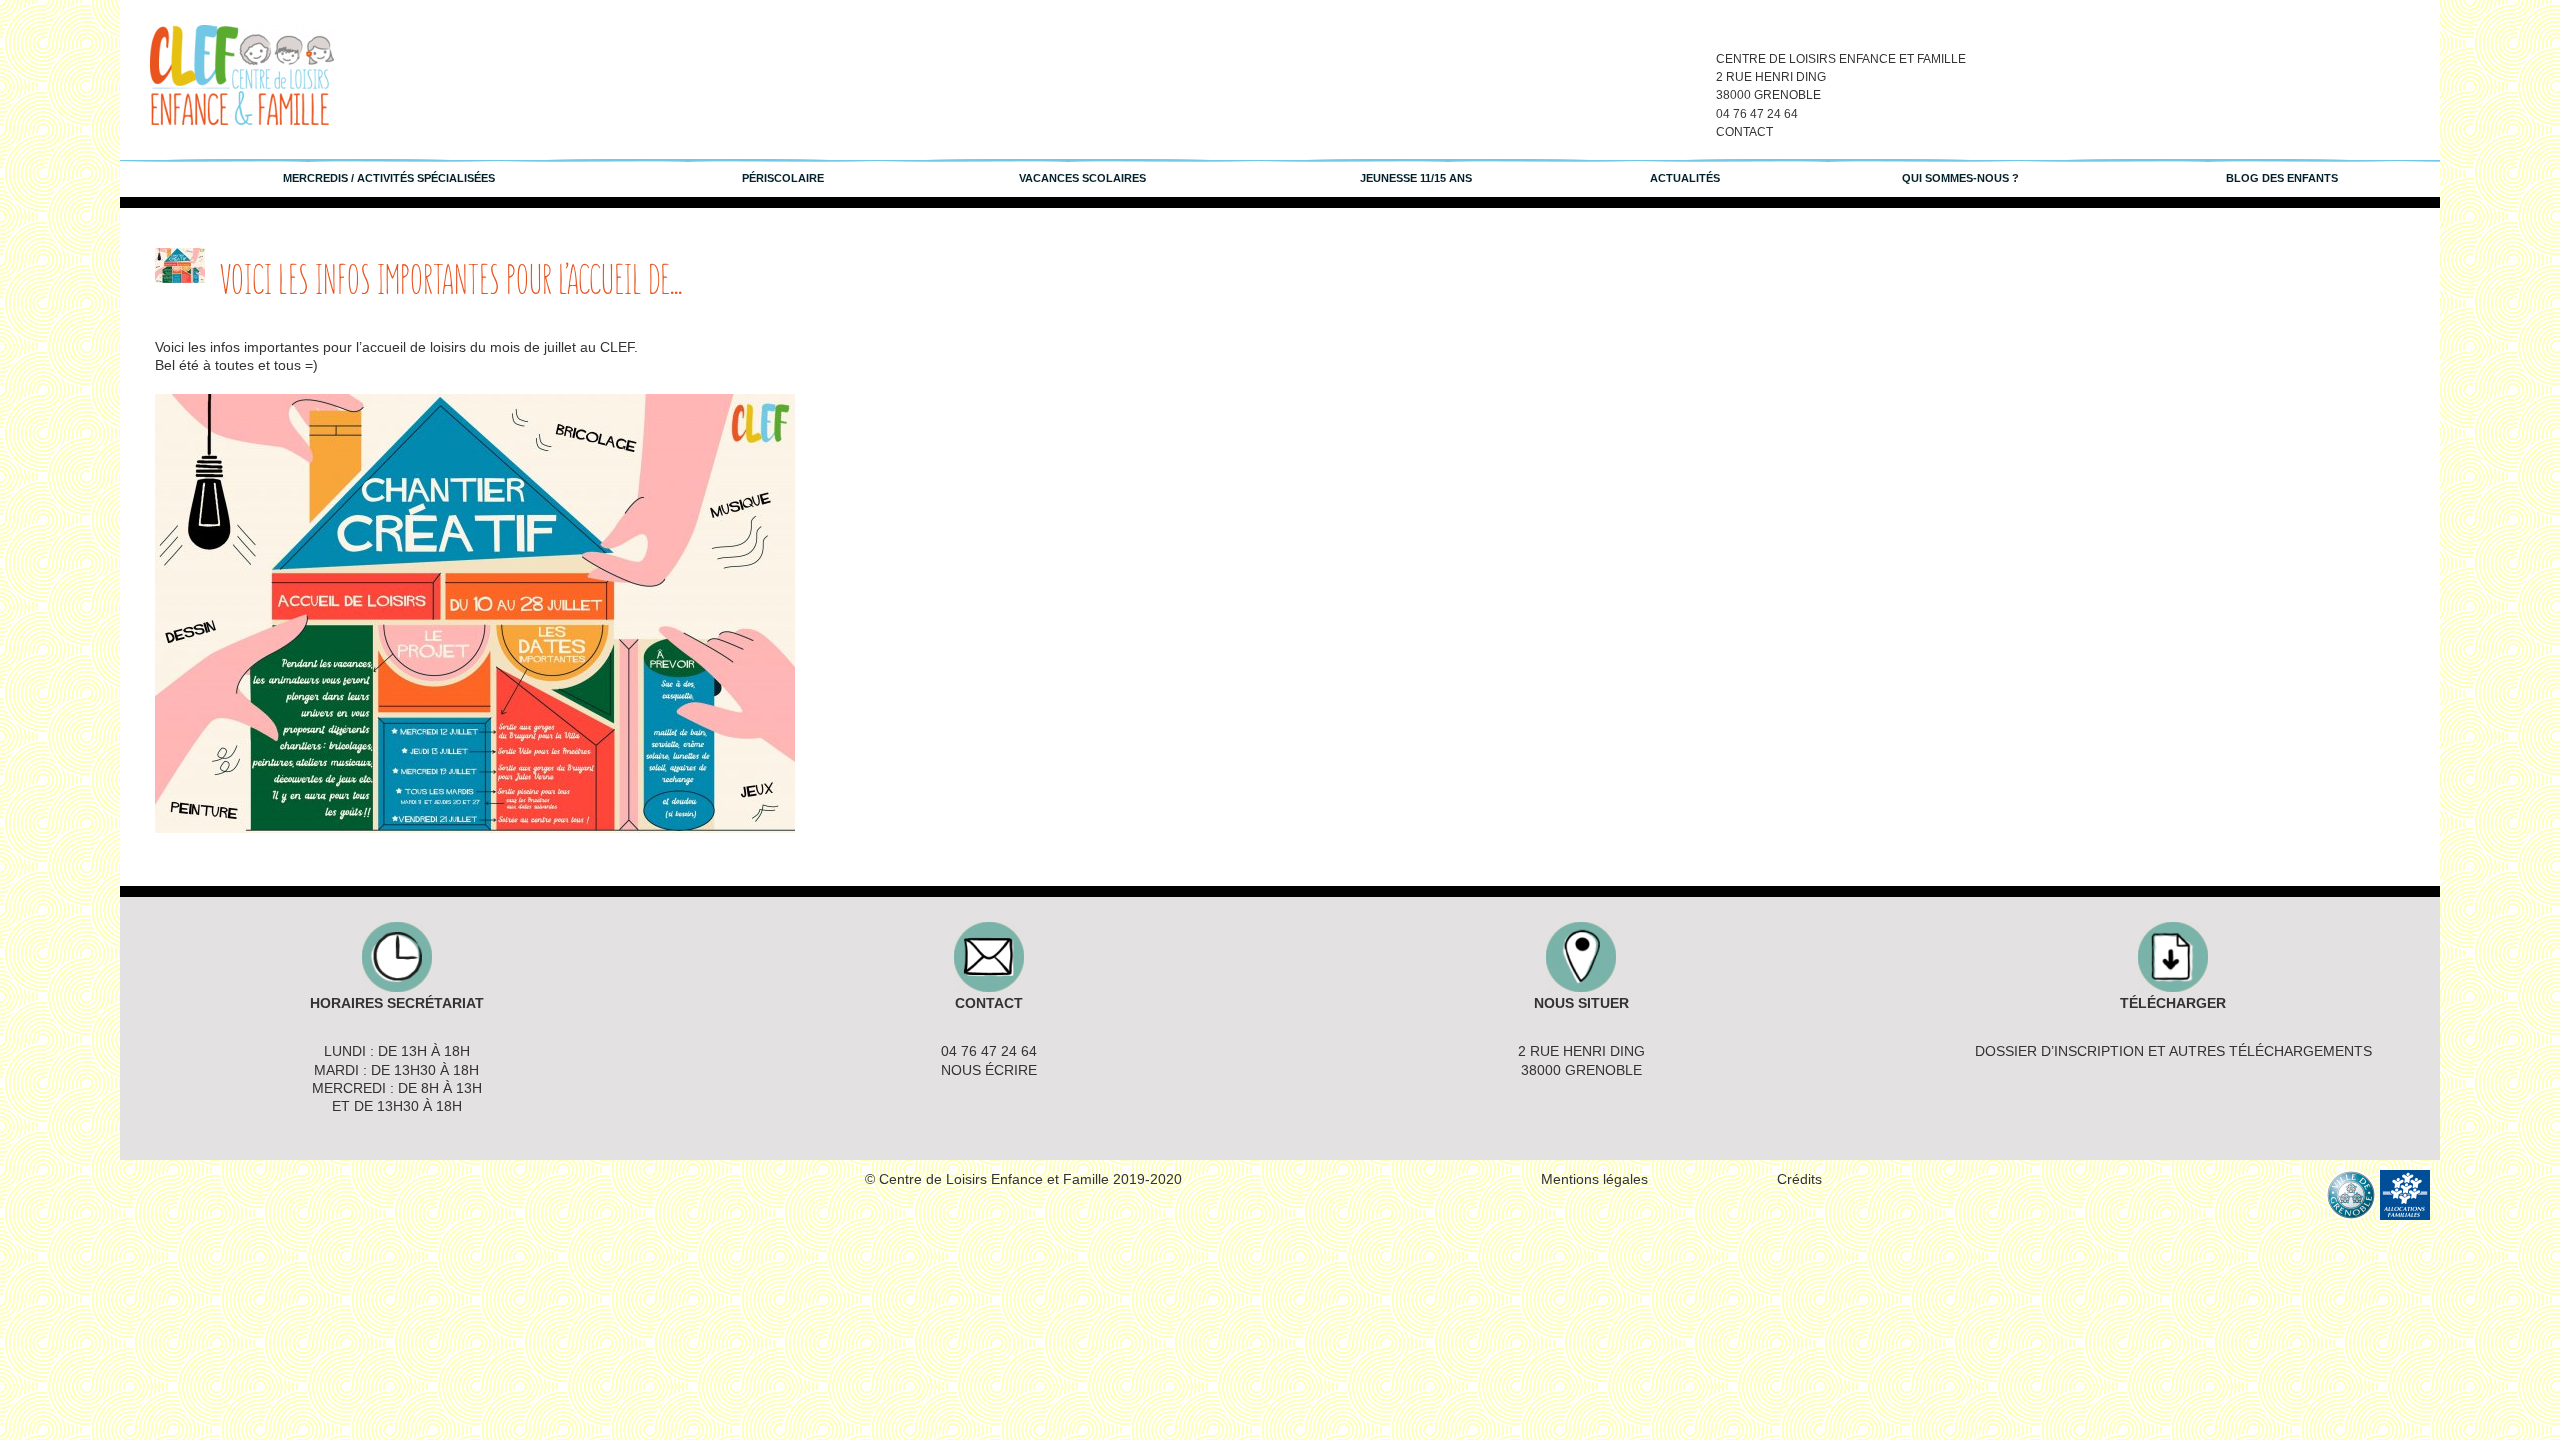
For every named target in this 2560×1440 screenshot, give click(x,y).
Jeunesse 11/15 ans (1416, 178)
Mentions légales (1594, 1179)
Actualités (1685, 178)
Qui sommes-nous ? (1960, 178)
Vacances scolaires (1082, 178)
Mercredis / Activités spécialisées (389, 178)
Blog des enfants (2282, 178)
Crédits (1799, 1179)
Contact (1744, 132)
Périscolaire (783, 178)
